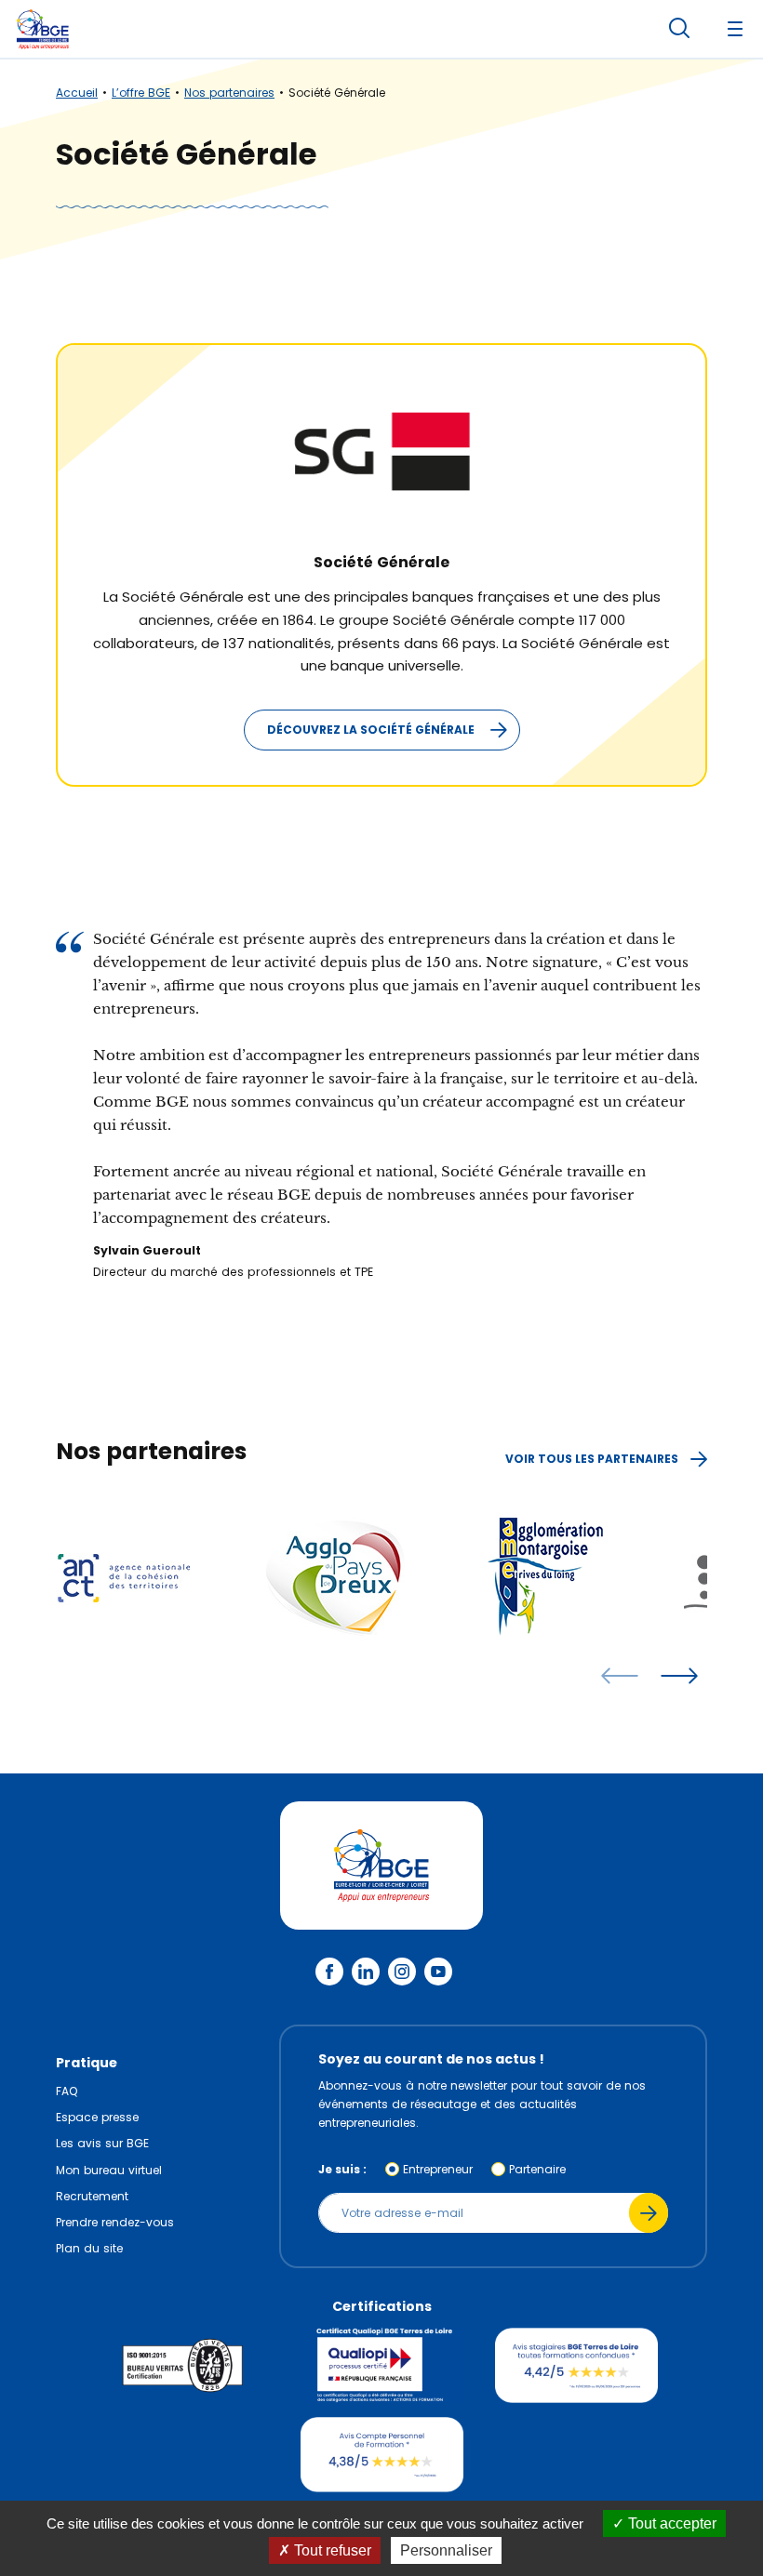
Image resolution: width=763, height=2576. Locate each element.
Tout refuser (331, 2550)
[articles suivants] (679, 1676)
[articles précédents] (620, 1676)
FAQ (67, 2091)
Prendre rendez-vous (115, 2222)
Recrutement (92, 2196)
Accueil (77, 93)
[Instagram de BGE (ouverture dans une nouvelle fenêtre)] (402, 1972)
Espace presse (97, 2117)
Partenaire (537, 2169)
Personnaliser (446, 2550)
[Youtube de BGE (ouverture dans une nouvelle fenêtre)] (438, 1972)
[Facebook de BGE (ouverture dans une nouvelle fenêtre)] (329, 1972)
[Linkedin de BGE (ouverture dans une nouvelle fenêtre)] (366, 1972)
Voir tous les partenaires (593, 1459)
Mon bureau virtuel (109, 2170)
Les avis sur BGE (102, 2143)
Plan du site (89, 2248)
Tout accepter (670, 2523)
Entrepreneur (438, 2169)
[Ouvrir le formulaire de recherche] (679, 28)
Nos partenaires (229, 93)
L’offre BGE (141, 93)
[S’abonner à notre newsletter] (649, 2213)
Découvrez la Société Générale (371, 730)
